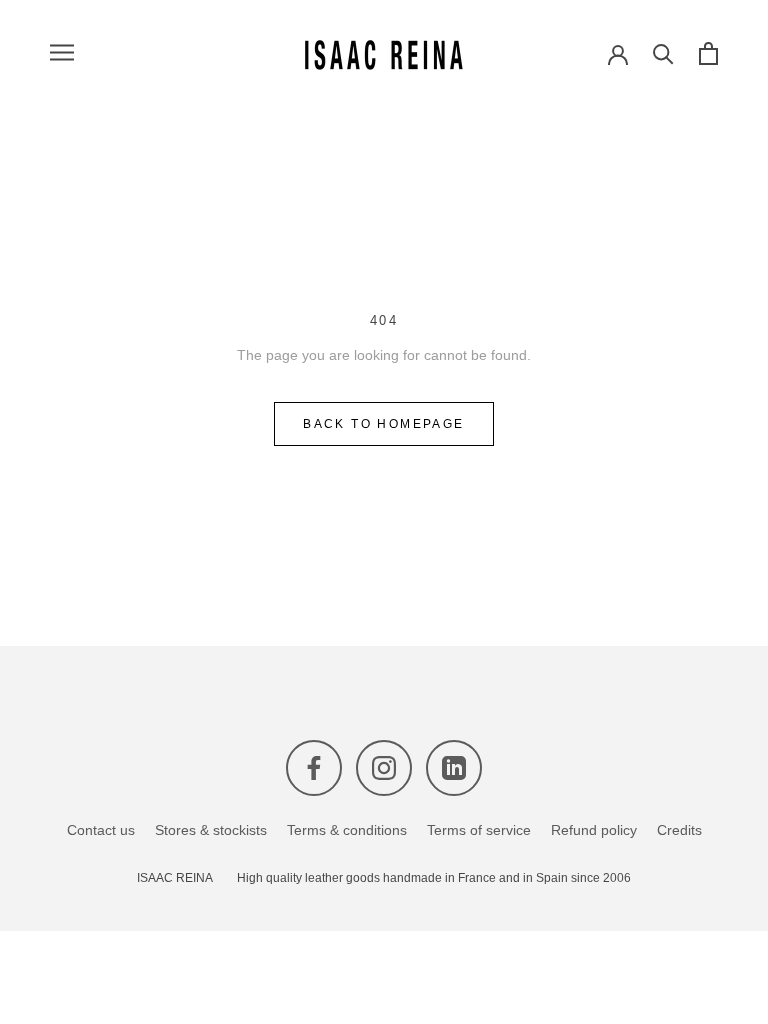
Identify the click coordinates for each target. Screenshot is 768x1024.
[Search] (663, 52)
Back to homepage (383, 424)
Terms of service (479, 830)
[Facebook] (314, 768)
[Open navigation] (62, 52)
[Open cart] (708, 52)
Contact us (101, 830)
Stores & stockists (211, 830)
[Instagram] (384, 768)
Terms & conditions (347, 830)
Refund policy (594, 830)
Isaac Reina (175, 878)
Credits (679, 830)
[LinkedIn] (454, 768)
